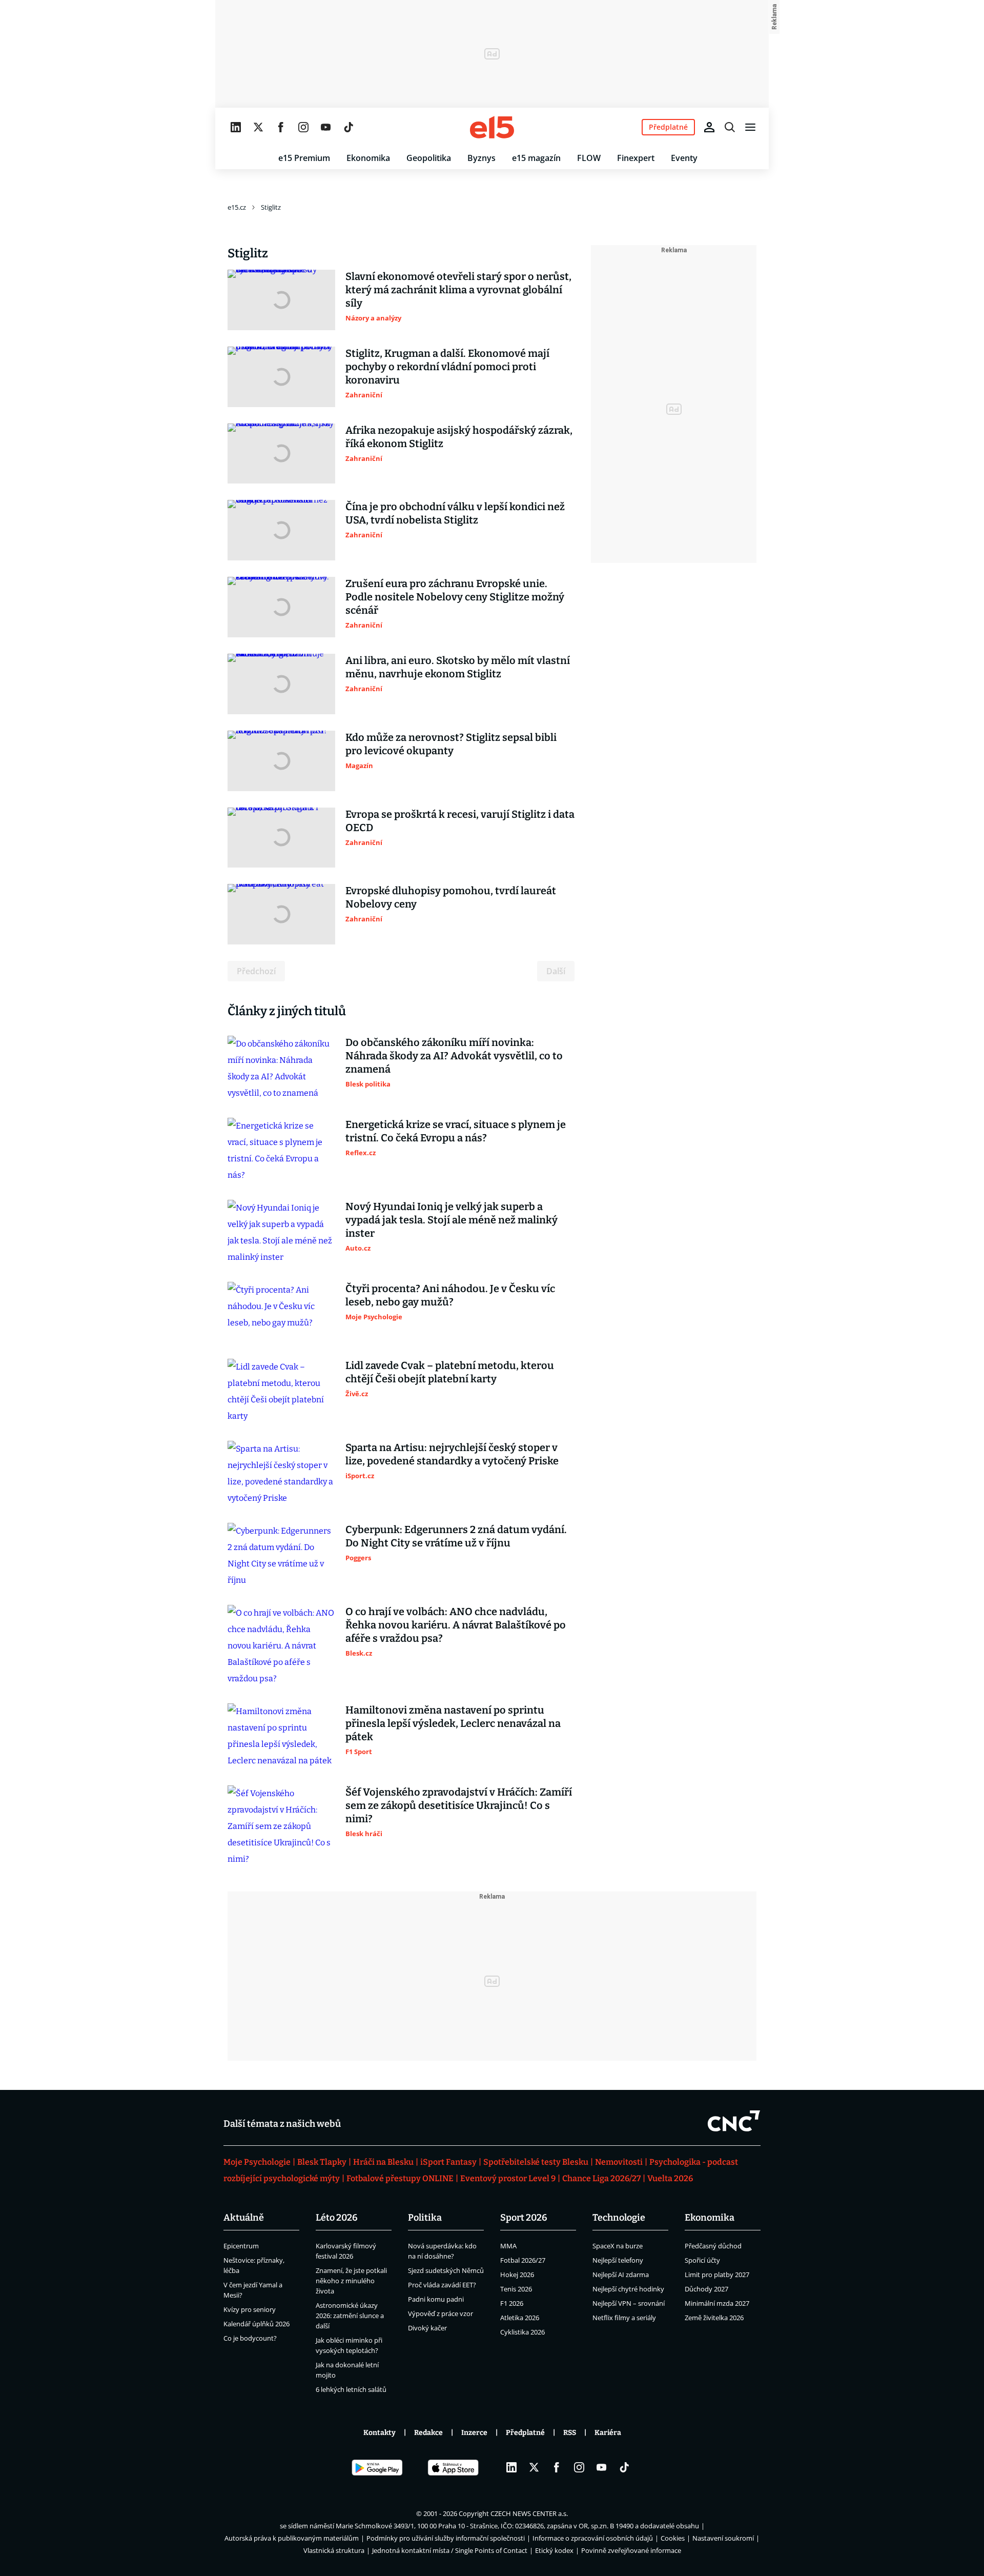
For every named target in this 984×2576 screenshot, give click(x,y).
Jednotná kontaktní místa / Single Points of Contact (450, 2550)
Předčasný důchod (713, 2246)
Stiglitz (271, 207)
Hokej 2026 (517, 2275)
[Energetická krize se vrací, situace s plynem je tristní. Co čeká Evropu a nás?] (281, 1151)
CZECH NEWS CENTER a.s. (529, 2513)
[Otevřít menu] (750, 127)
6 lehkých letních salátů (351, 2389)
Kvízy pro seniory (250, 2309)
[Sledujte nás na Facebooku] (281, 127)
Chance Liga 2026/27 (601, 2178)
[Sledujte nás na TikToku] (348, 127)
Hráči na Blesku (383, 2162)
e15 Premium (304, 158)
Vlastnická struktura (334, 2550)
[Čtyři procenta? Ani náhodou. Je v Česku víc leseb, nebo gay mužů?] (281, 1312)
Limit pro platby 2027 (717, 2275)
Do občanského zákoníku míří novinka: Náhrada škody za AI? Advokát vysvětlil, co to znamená (454, 1056)
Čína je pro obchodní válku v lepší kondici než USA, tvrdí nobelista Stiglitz (455, 513)
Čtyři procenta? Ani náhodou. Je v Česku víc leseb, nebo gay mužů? (450, 1295)
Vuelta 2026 (670, 2178)
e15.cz (237, 207)
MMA (508, 2246)
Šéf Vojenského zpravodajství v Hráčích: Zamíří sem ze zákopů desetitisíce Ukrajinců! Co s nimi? (459, 1805)
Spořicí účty (702, 2260)
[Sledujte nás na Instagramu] (303, 127)
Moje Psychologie (257, 2162)
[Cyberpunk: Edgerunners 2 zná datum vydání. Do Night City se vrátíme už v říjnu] (281, 1556)
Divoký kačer (427, 2328)
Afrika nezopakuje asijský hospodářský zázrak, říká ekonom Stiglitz (459, 437)
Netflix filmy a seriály (624, 2318)
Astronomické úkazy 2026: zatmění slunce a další (350, 2316)
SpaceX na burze (618, 2246)
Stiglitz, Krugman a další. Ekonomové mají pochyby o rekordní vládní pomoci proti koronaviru (447, 367)
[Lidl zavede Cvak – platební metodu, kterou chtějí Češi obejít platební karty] (281, 1392)
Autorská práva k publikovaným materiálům (292, 2538)
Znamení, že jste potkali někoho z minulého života (351, 2281)
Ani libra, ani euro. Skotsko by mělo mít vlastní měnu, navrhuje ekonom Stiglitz (458, 667)
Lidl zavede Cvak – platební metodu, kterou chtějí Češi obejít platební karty (450, 1372)
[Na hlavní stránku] (492, 127)
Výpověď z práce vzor (440, 2313)
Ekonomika (368, 158)
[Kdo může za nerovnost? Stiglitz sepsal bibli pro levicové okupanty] (281, 761)
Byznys (481, 158)
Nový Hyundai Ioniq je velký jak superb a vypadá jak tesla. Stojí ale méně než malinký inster (452, 1220)
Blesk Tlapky (322, 2162)
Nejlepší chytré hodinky (628, 2289)
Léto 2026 (337, 2218)
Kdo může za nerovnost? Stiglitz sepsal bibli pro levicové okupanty (451, 744)
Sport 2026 (524, 2218)
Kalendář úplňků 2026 (257, 2324)
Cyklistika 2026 (522, 2332)
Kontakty (380, 2433)
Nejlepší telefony (618, 2260)
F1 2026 (512, 2303)
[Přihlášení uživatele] (709, 127)
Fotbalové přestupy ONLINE (400, 2178)
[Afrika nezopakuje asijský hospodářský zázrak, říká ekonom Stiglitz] (281, 454)
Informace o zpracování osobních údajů (593, 2538)
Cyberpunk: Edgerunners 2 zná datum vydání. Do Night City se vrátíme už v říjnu (456, 1536)
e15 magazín (536, 158)
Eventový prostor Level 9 (508, 2178)
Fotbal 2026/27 (523, 2260)
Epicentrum (241, 2246)
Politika (425, 2218)
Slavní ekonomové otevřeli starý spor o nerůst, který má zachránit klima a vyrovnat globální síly (458, 290)
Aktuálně (244, 2218)
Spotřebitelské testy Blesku (536, 2162)
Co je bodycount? (250, 2338)
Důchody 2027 (706, 2289)
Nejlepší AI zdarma (621, 2275)
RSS (570, 2433)
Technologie (619, 2218)
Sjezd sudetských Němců (446, 2270)
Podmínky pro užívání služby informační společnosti (446, 2538)
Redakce (428, 2433)
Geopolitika (429, 158)
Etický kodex (554, 2550)
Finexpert (636, 158)
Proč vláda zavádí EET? (442, 2285)
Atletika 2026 (520, 2318)
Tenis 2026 (516, 2289)
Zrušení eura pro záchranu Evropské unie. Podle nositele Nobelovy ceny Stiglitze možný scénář (455, 597)
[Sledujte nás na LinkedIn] (236, 127)
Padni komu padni (436, 2299)
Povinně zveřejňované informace (631, 2550)
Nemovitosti (619, 2162)
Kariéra (608, 2433)
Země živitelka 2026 (714, 2318)
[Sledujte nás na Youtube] (326, 127)
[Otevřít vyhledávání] (730, 127)
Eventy (684, 158)
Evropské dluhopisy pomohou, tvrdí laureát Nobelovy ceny (451, 897)
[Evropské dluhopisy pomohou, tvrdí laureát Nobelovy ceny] (281, 914)
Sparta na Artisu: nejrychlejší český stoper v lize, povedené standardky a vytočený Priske (452, 1454)
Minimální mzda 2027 (717, 2303)
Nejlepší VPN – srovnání (629, 2303)
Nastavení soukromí (723, 2538)
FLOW (589, 158)
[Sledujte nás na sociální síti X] (258, 127)
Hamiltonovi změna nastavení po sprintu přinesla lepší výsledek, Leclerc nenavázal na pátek (453, 1723)
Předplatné (525, 2433)
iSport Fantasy (448, 2162)
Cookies (673, 2538)
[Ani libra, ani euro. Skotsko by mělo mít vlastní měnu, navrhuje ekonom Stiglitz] (281, 684)
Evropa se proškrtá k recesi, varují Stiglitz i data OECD (460, 821)
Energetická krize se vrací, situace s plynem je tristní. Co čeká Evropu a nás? (456, 1131)
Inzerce (474, 2433)
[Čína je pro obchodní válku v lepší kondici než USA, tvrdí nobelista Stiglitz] (281, 530)
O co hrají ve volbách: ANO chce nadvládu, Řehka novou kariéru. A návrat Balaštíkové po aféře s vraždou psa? (456, 1625)
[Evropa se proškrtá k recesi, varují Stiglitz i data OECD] (281, 838)
